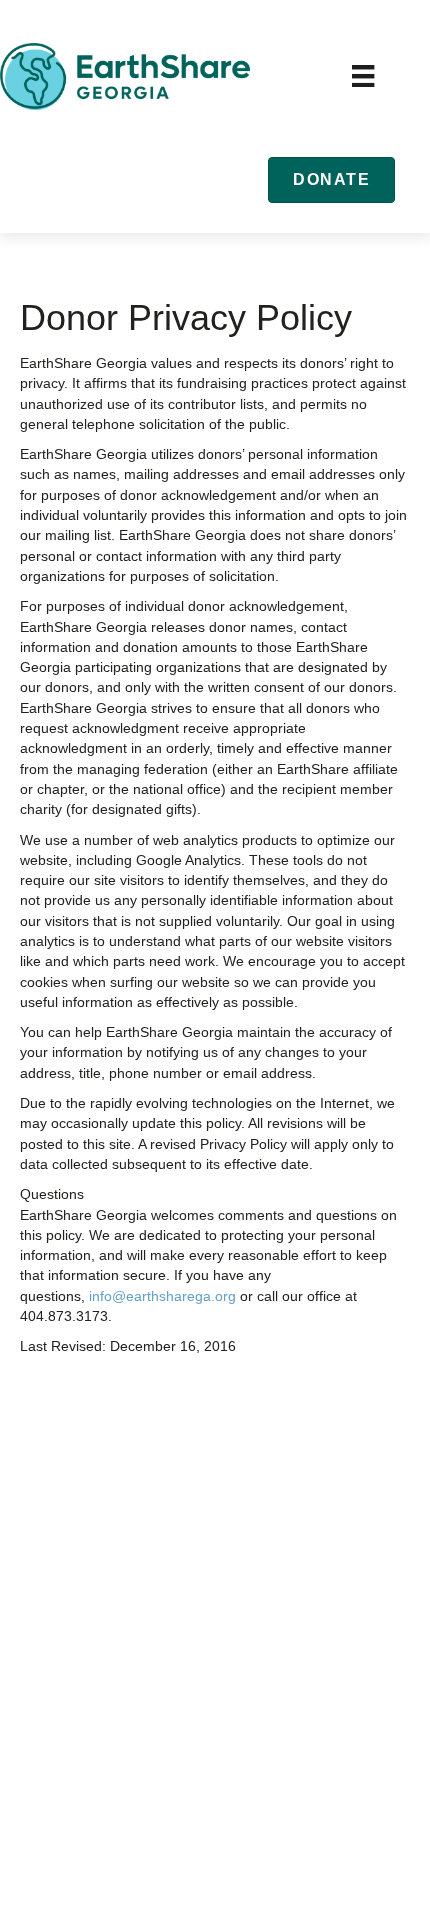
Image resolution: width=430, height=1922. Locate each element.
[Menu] (363, 76)
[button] (331, 179)
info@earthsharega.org (162, 1296)
